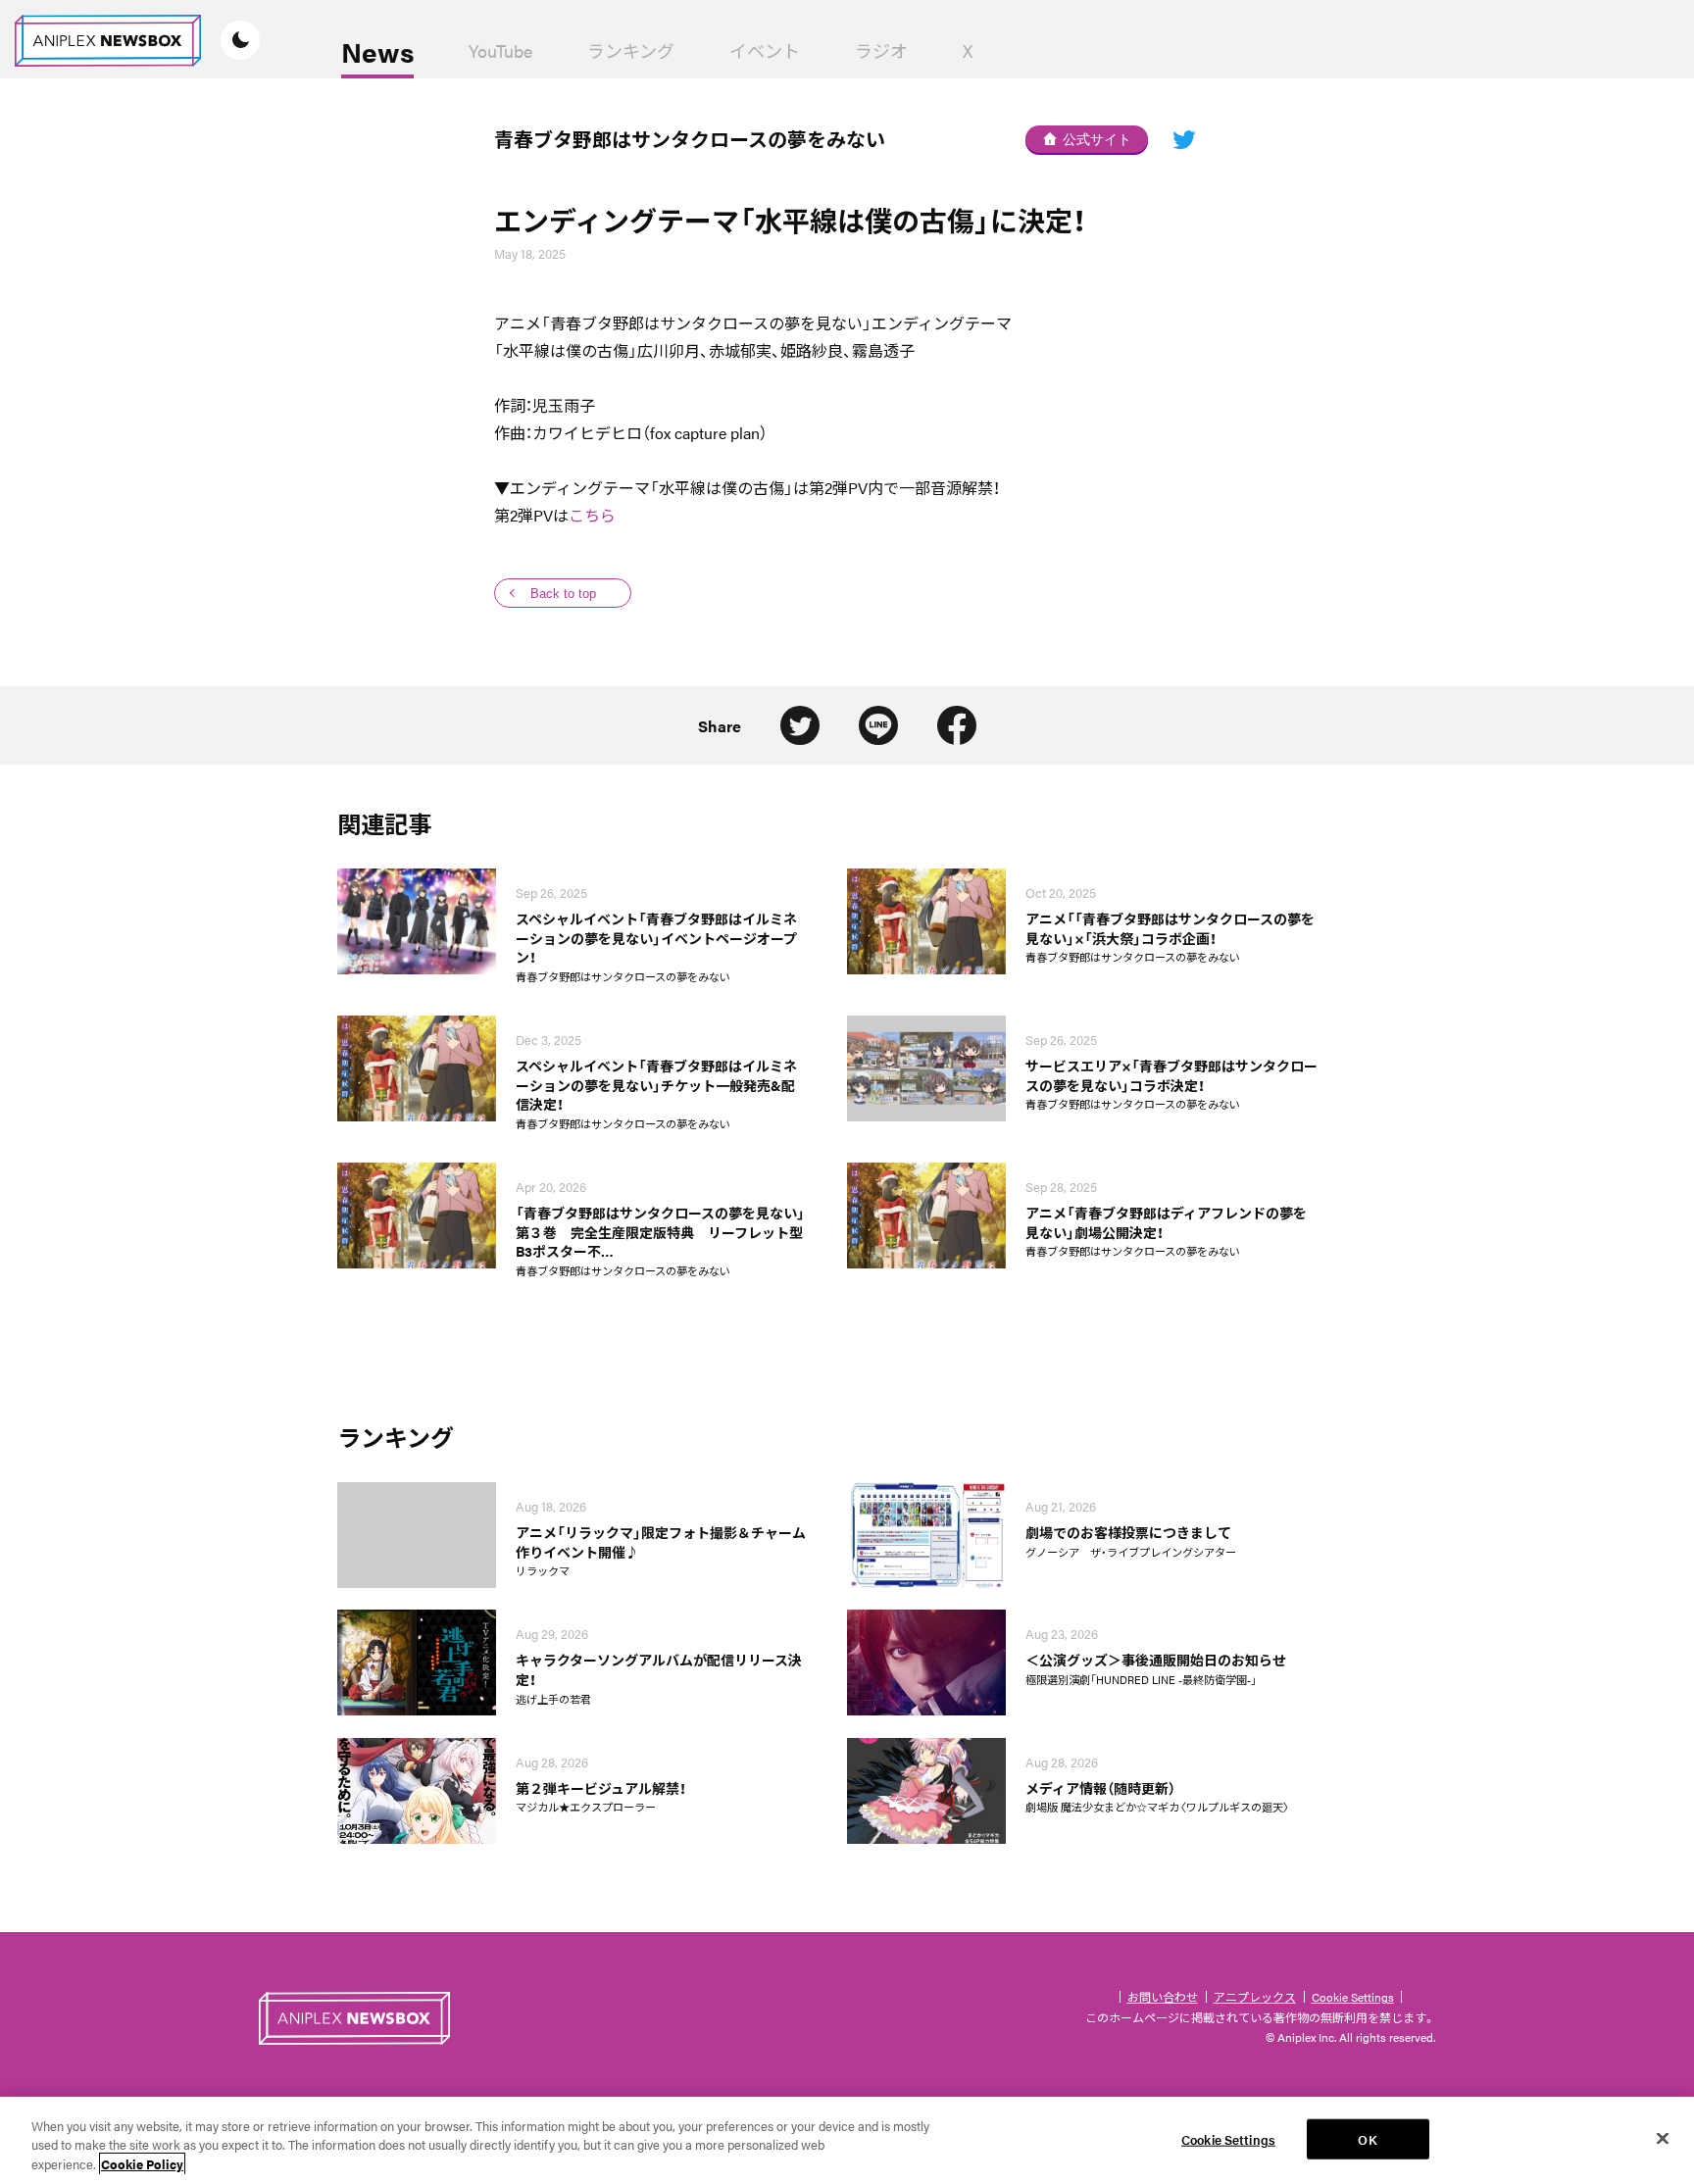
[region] (847, 2140)
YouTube (500, 50)
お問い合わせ (1163, 1997)
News (377, 51)
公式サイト (1097, 139)
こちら (592, 515)
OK (1367, 2138)
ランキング (631, 50)
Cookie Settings (1353, 1997)
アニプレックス (1255, 1997)
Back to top (563, 594)
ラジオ (881, 50)
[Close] (1663, 2138)
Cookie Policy (142, 2164)
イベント (765, 50)
